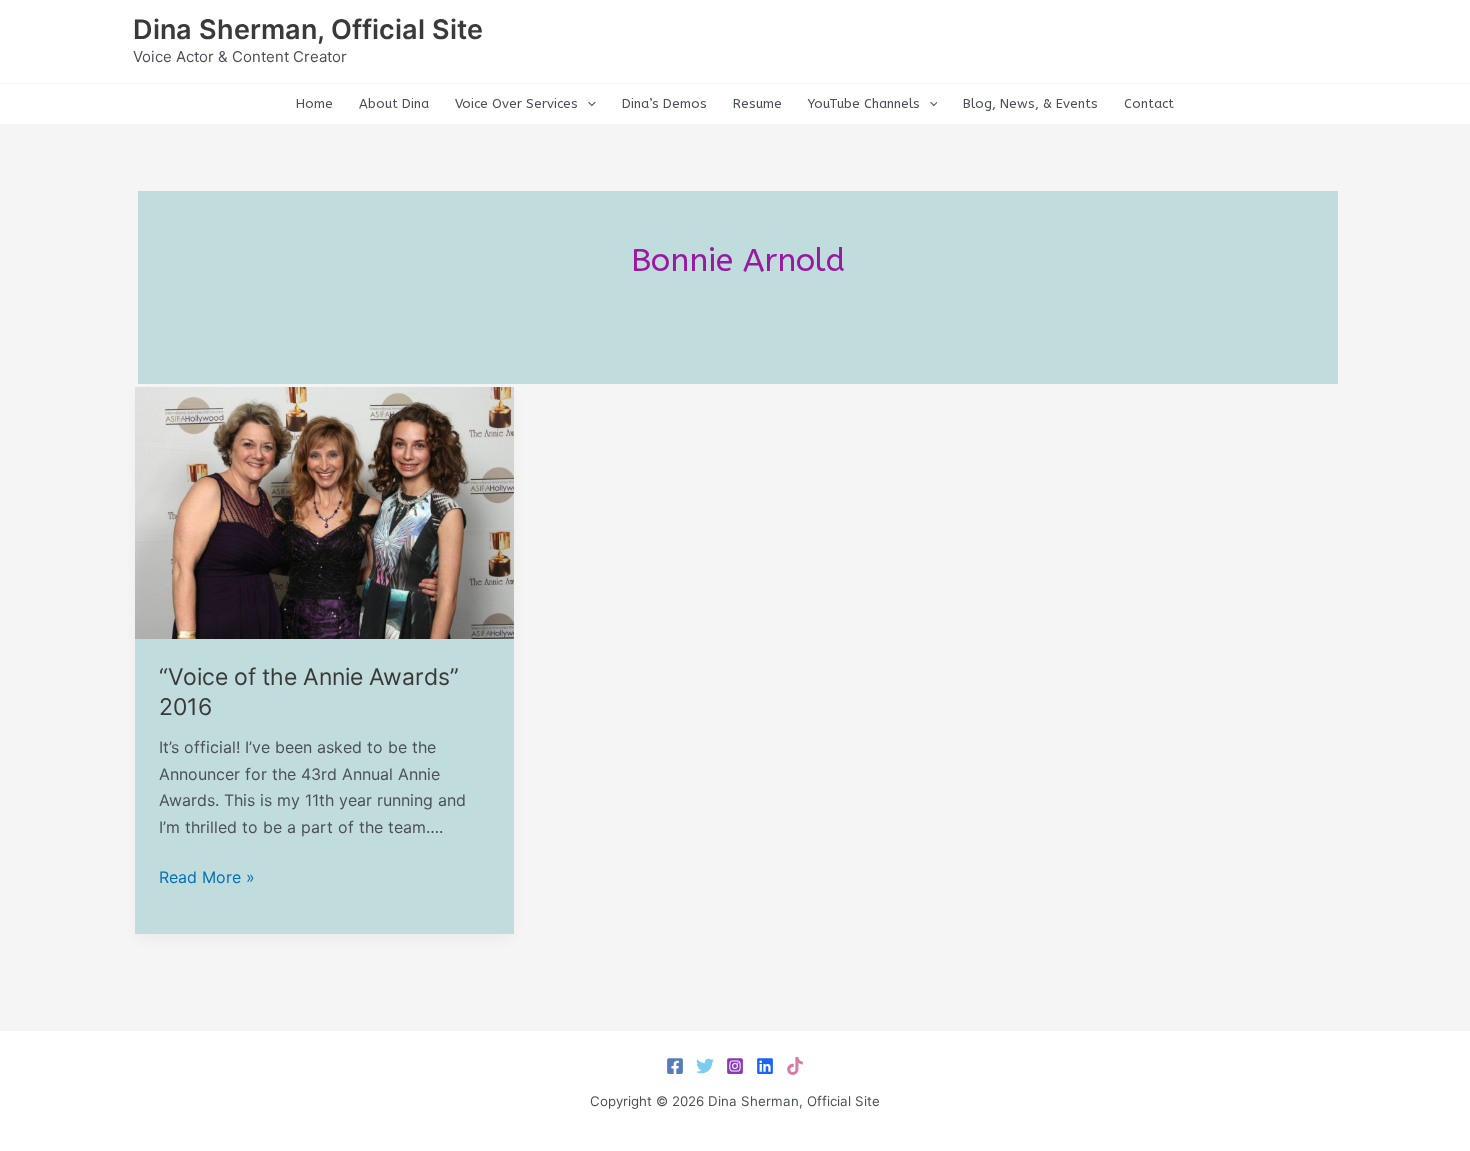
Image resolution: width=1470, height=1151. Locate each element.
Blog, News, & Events (1030, 103)
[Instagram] (735, 1066)
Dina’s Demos (664, 103)
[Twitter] (705, 1066)
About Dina (394, 103)
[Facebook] (675, 1066)
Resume (757, 103)
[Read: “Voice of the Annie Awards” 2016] (324, 511)
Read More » (207, 878)
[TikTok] (795, 1066)
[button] (587, 104)
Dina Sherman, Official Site (308, 29)
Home (314, 103)
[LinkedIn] (765, 1066)
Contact (1149, 103)
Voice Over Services (516, 103)
